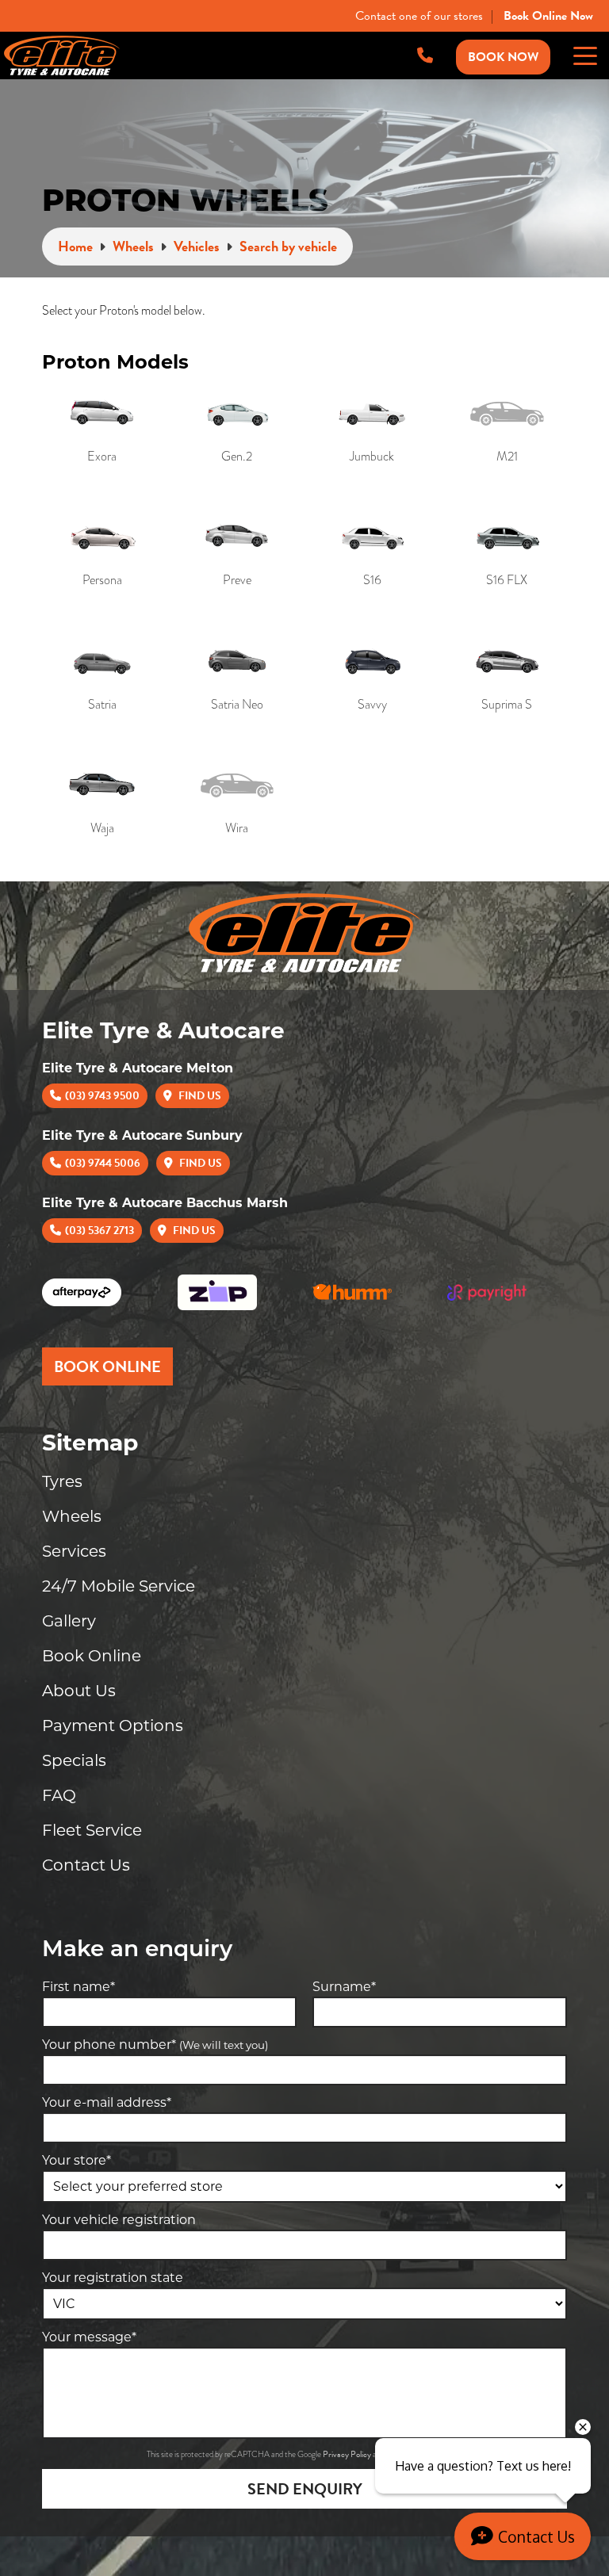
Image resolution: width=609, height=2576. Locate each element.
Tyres (62, 1481)
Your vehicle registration (119, 2220)
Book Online (92, 1656)
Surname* (344, 1987)
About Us (79, 1691)
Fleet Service (92, 1830)
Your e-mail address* (107, 2102)
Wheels (72, 1516)
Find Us (199, 1096)
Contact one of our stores (419, 16)
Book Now (503, 57)
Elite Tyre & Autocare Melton (138, 1068)
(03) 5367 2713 (100, 1231)
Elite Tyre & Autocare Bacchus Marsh (165, 1203)
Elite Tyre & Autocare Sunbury (142, 1135)
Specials (74, 1760)
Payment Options (113, 1726)
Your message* (89, 2337)
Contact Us (86, 1865)
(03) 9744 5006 (103, 1163)
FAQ (59, 1795)
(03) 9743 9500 (102, 1096)
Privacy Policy (348, 2454)
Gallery (69, 1621)
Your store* (77, 2160)
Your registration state (113, 2278)
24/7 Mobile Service (119, 1586)
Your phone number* (155, 2045)
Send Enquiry (305, 2489)
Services (74, 1551)
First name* (79, 1987)
